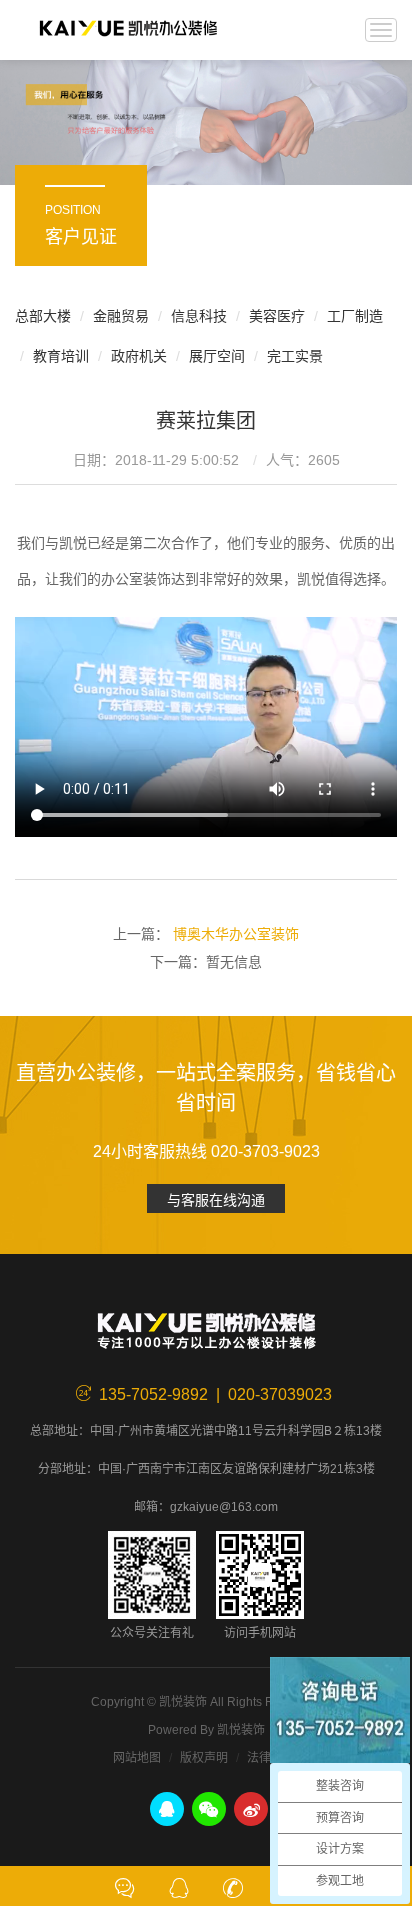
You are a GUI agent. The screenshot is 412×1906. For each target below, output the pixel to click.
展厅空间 (217, 356)
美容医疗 (277, 316)
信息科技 (199, 316)
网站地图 (137, 1758)
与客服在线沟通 (216, 1200)
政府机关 (139, 356)
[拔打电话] (233, 1886)
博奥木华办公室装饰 (236, 934)
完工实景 (295, 356)
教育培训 (61, 356)
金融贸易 (121, 316)
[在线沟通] (125, 1886)
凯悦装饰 (128, 30)
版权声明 (204, 1758)
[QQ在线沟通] (179, 1886)
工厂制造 (355, 316)
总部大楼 (43, 316)
